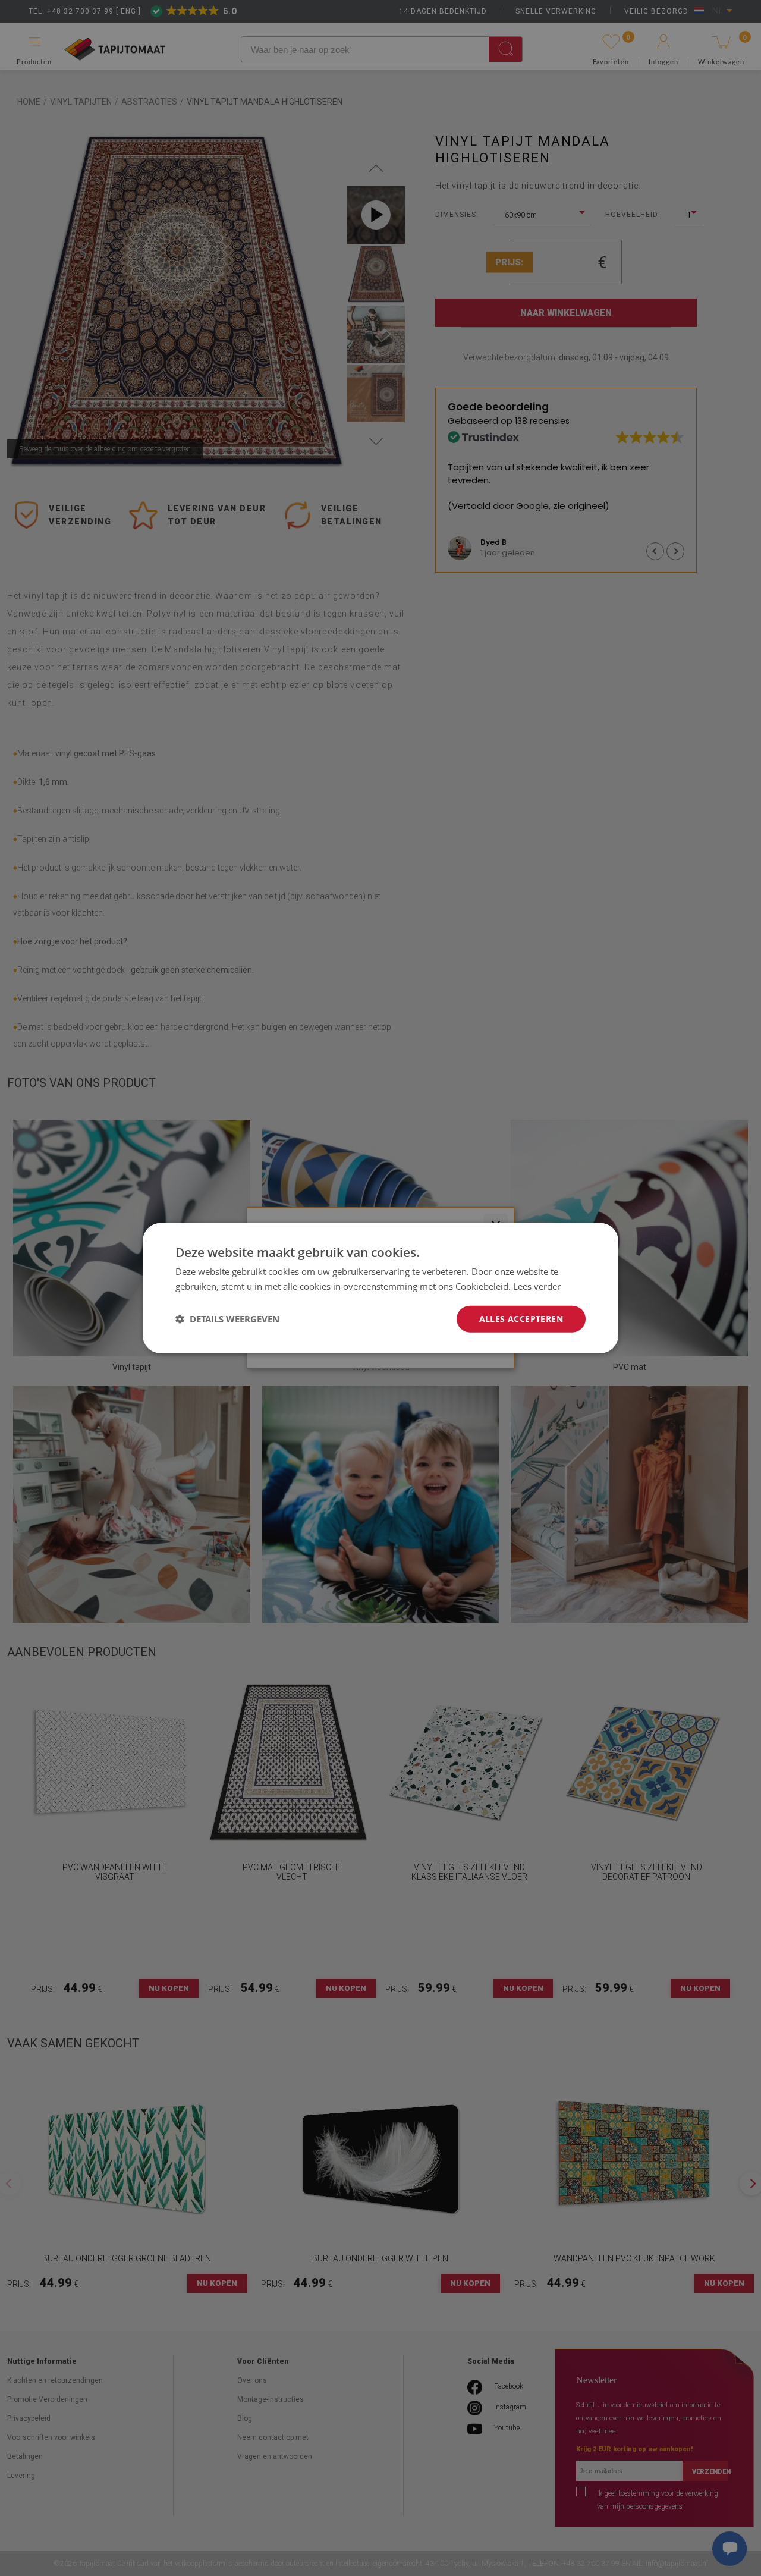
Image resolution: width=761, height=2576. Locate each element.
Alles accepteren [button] (521, 1319)
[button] (227, 1319)
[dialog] (380, 1288)
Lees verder (537, 1286)
